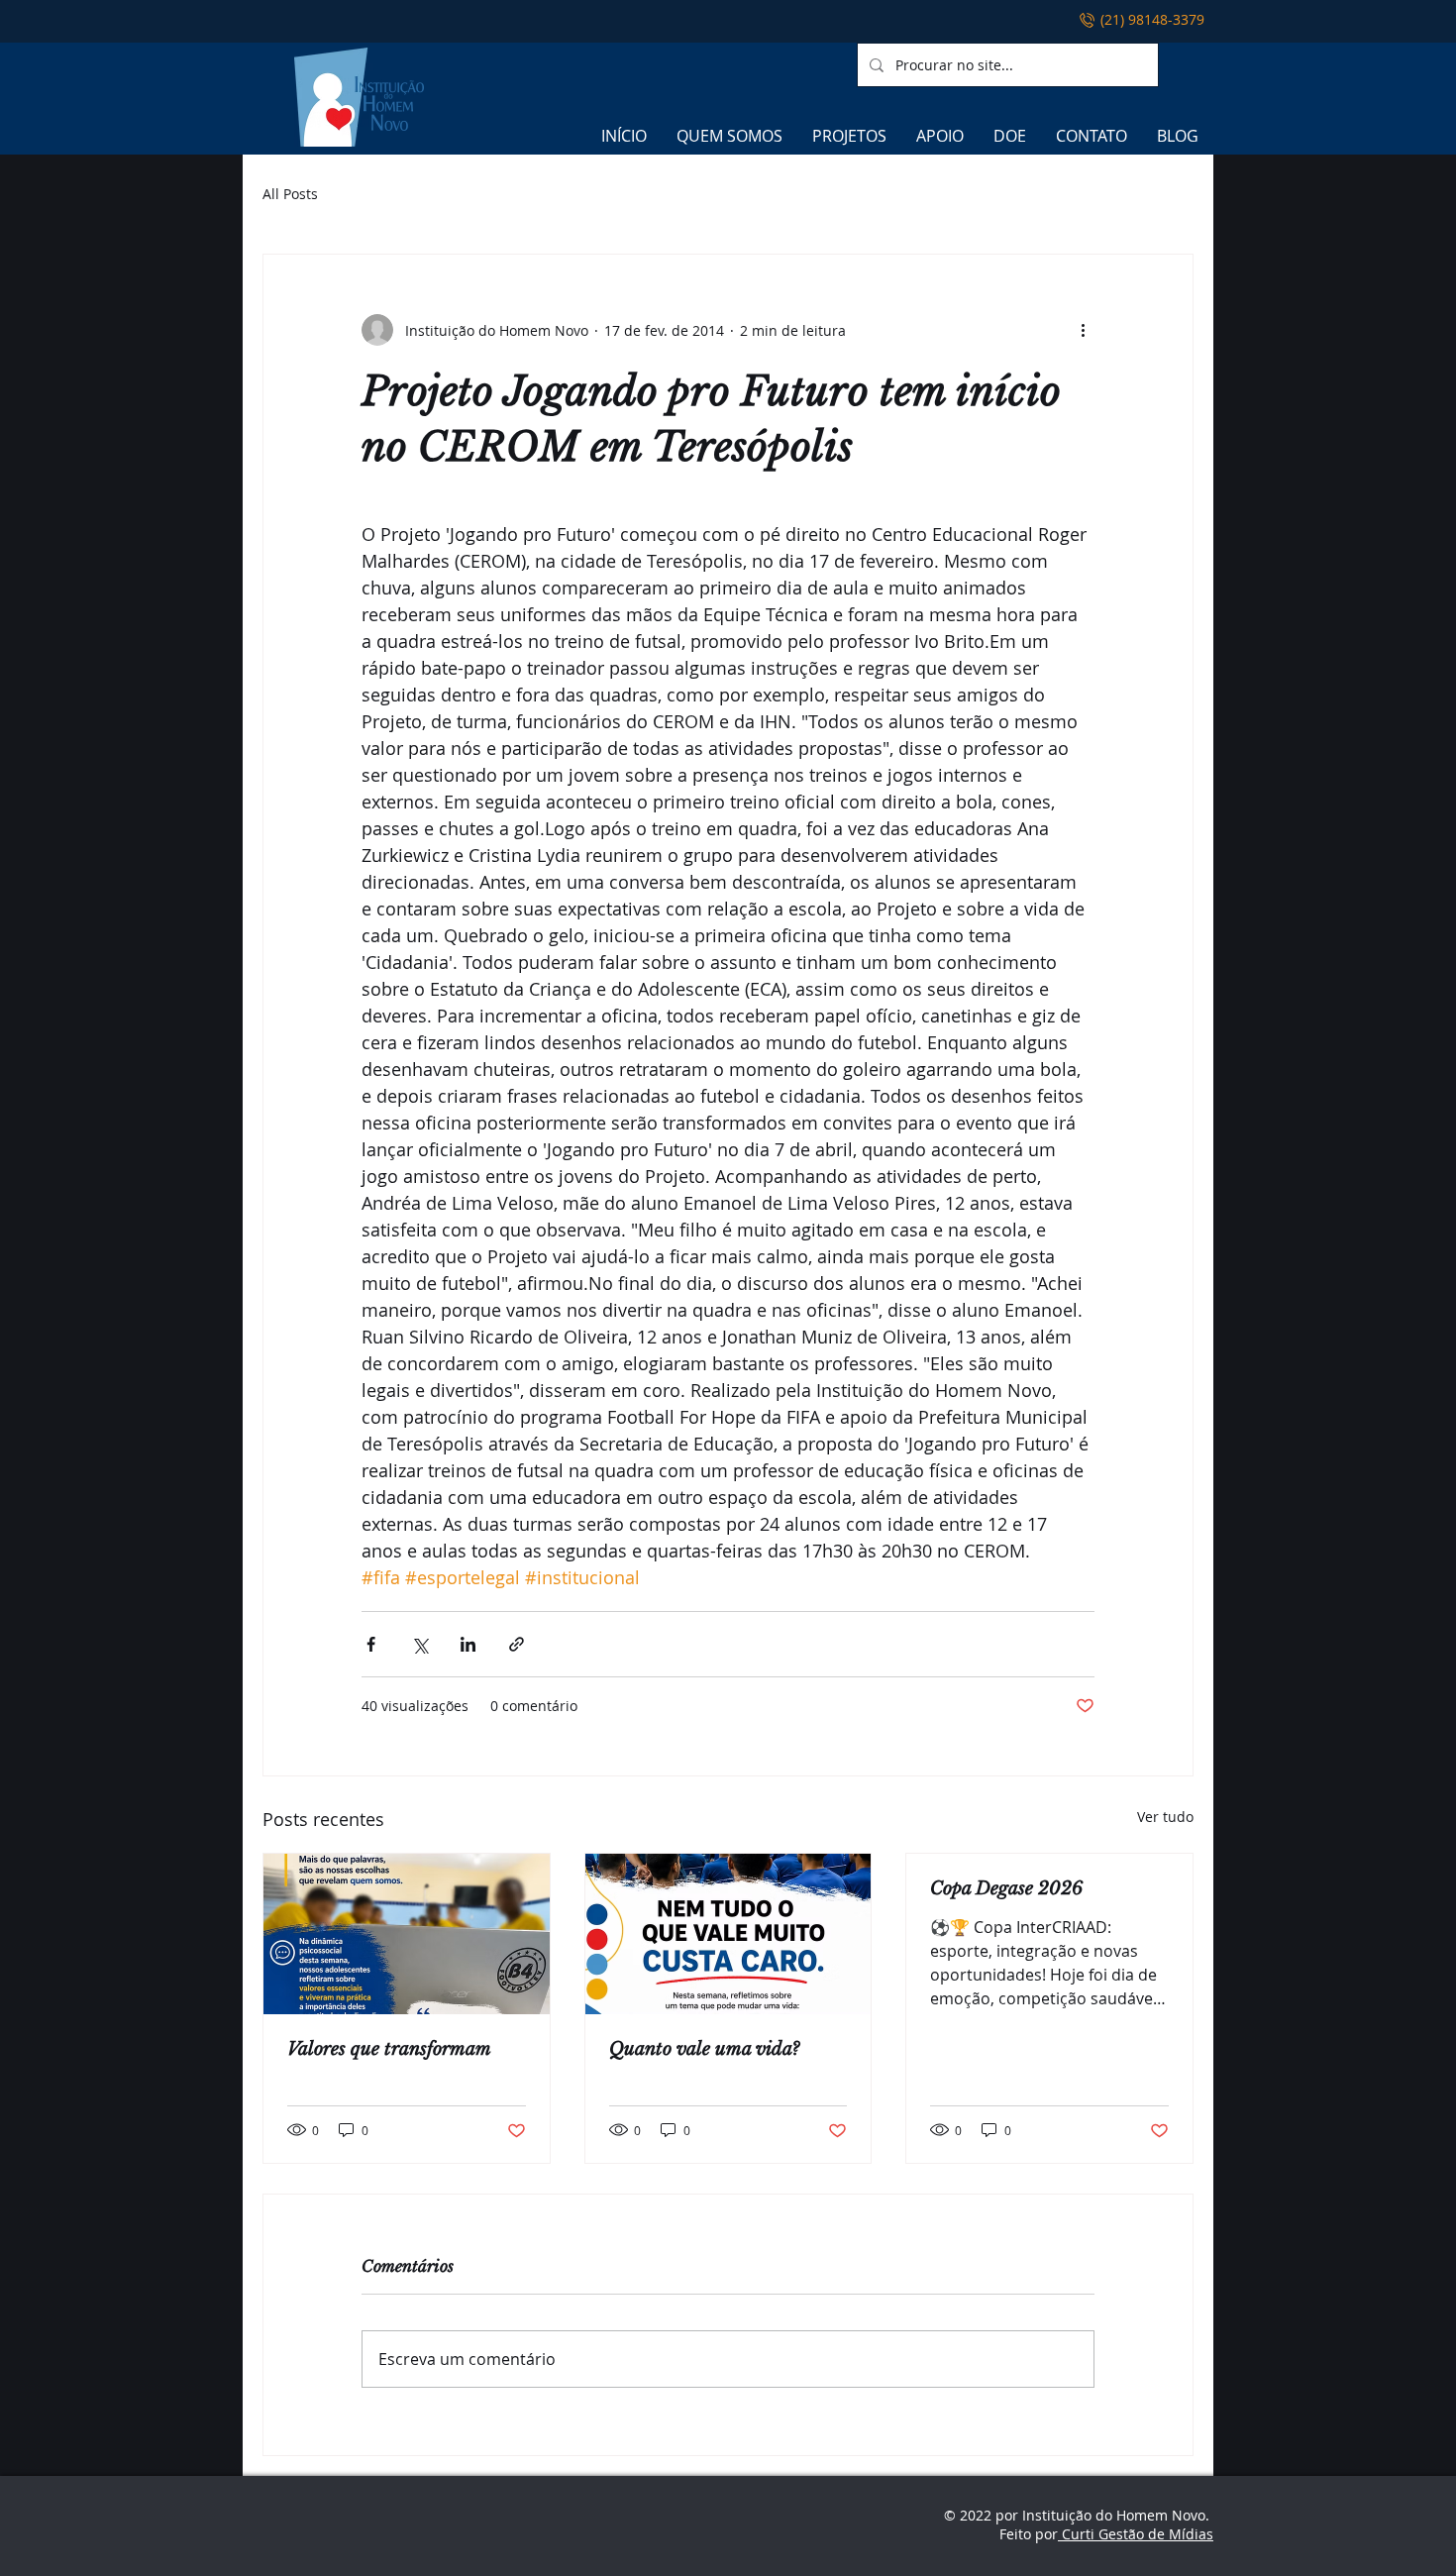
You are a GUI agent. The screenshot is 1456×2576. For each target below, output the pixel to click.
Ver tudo (1165, 1817)
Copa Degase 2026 (1006, 1888)
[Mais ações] (1083, 330)
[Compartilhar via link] (517, 1644)
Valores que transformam (389, 2049)
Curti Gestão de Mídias (1136, 2534)
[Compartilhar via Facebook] (371, 1644)
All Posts (290, 194)
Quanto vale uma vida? (704, 2049)
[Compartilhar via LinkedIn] (468, 1644)
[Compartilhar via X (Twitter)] (419, 1644)
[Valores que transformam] (407, 1934)
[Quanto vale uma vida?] (728, 1934)
